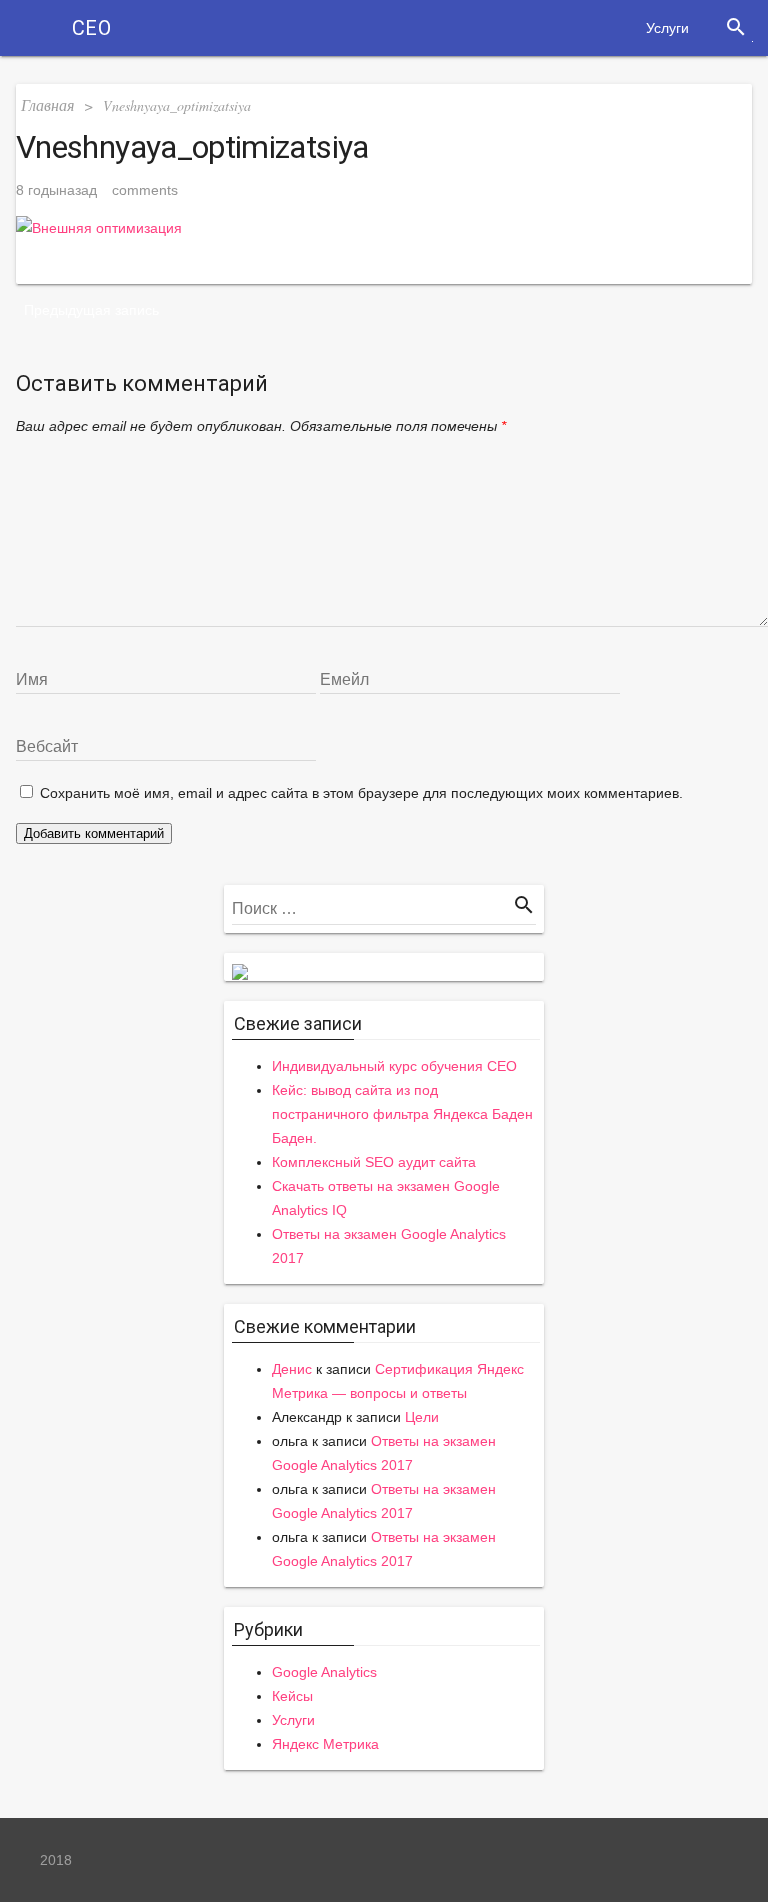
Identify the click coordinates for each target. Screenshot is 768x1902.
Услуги (667, 28)
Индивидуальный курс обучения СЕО (394, 1066)
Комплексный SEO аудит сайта (374, 1162)
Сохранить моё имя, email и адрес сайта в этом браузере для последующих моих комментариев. (361, 793)
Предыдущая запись (91, 310)
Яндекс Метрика (325, 1744)
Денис (292, 1369)
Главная (47, 104)
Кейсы (292, 1696)
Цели (422, 1417)
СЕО (91, 28)
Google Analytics (324, 1672)
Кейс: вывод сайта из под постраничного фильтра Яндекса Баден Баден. (402, 1114)
